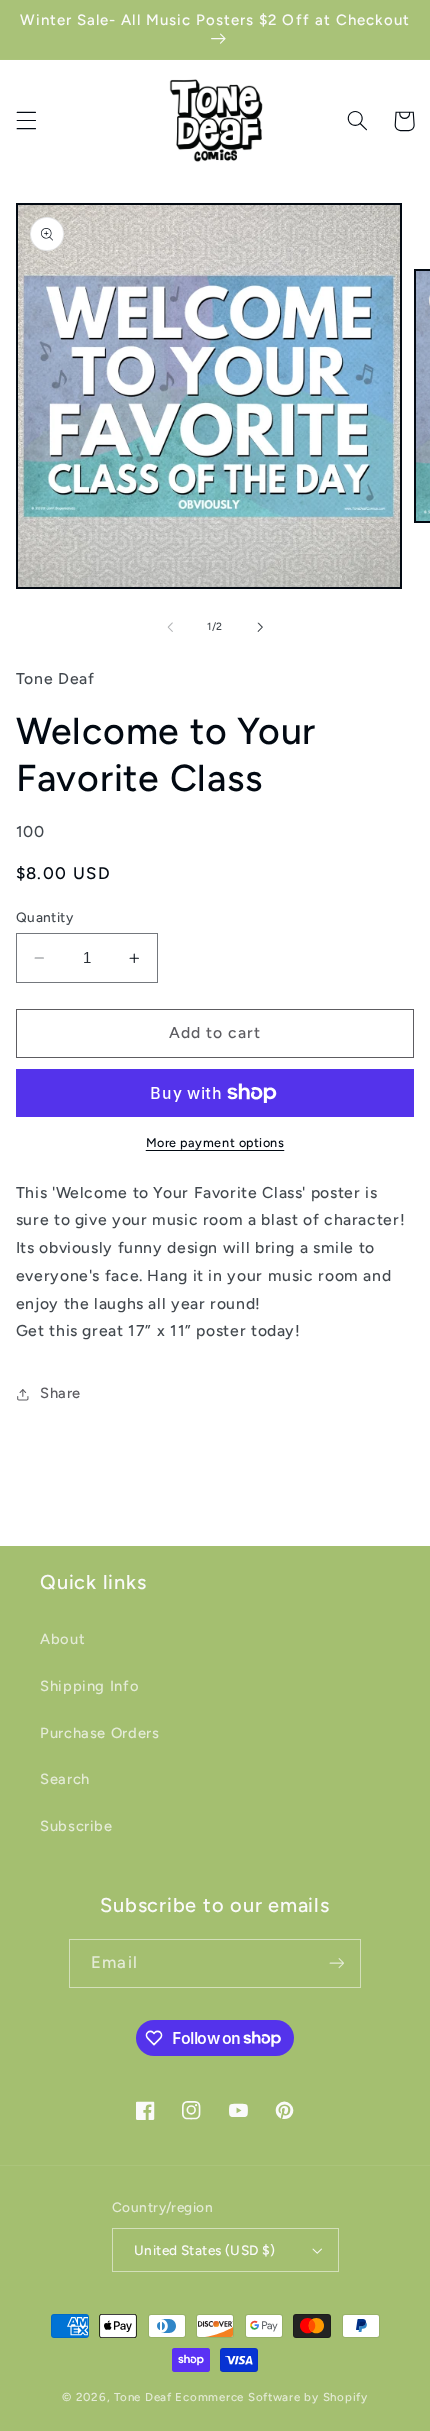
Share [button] (60, 1393)
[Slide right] (260, 627)
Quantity (44, 917)
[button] (26, 121)
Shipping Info (89, 1686)
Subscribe (76, 1826)
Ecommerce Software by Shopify (271, 2397)
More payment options (215, 1142)
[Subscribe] (336, 1963)
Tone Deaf (143, 2397)
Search (65, 1779)
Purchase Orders (99, 1733)
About (62, 1639)
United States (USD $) (205, 2250)
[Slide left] (170, 627)
